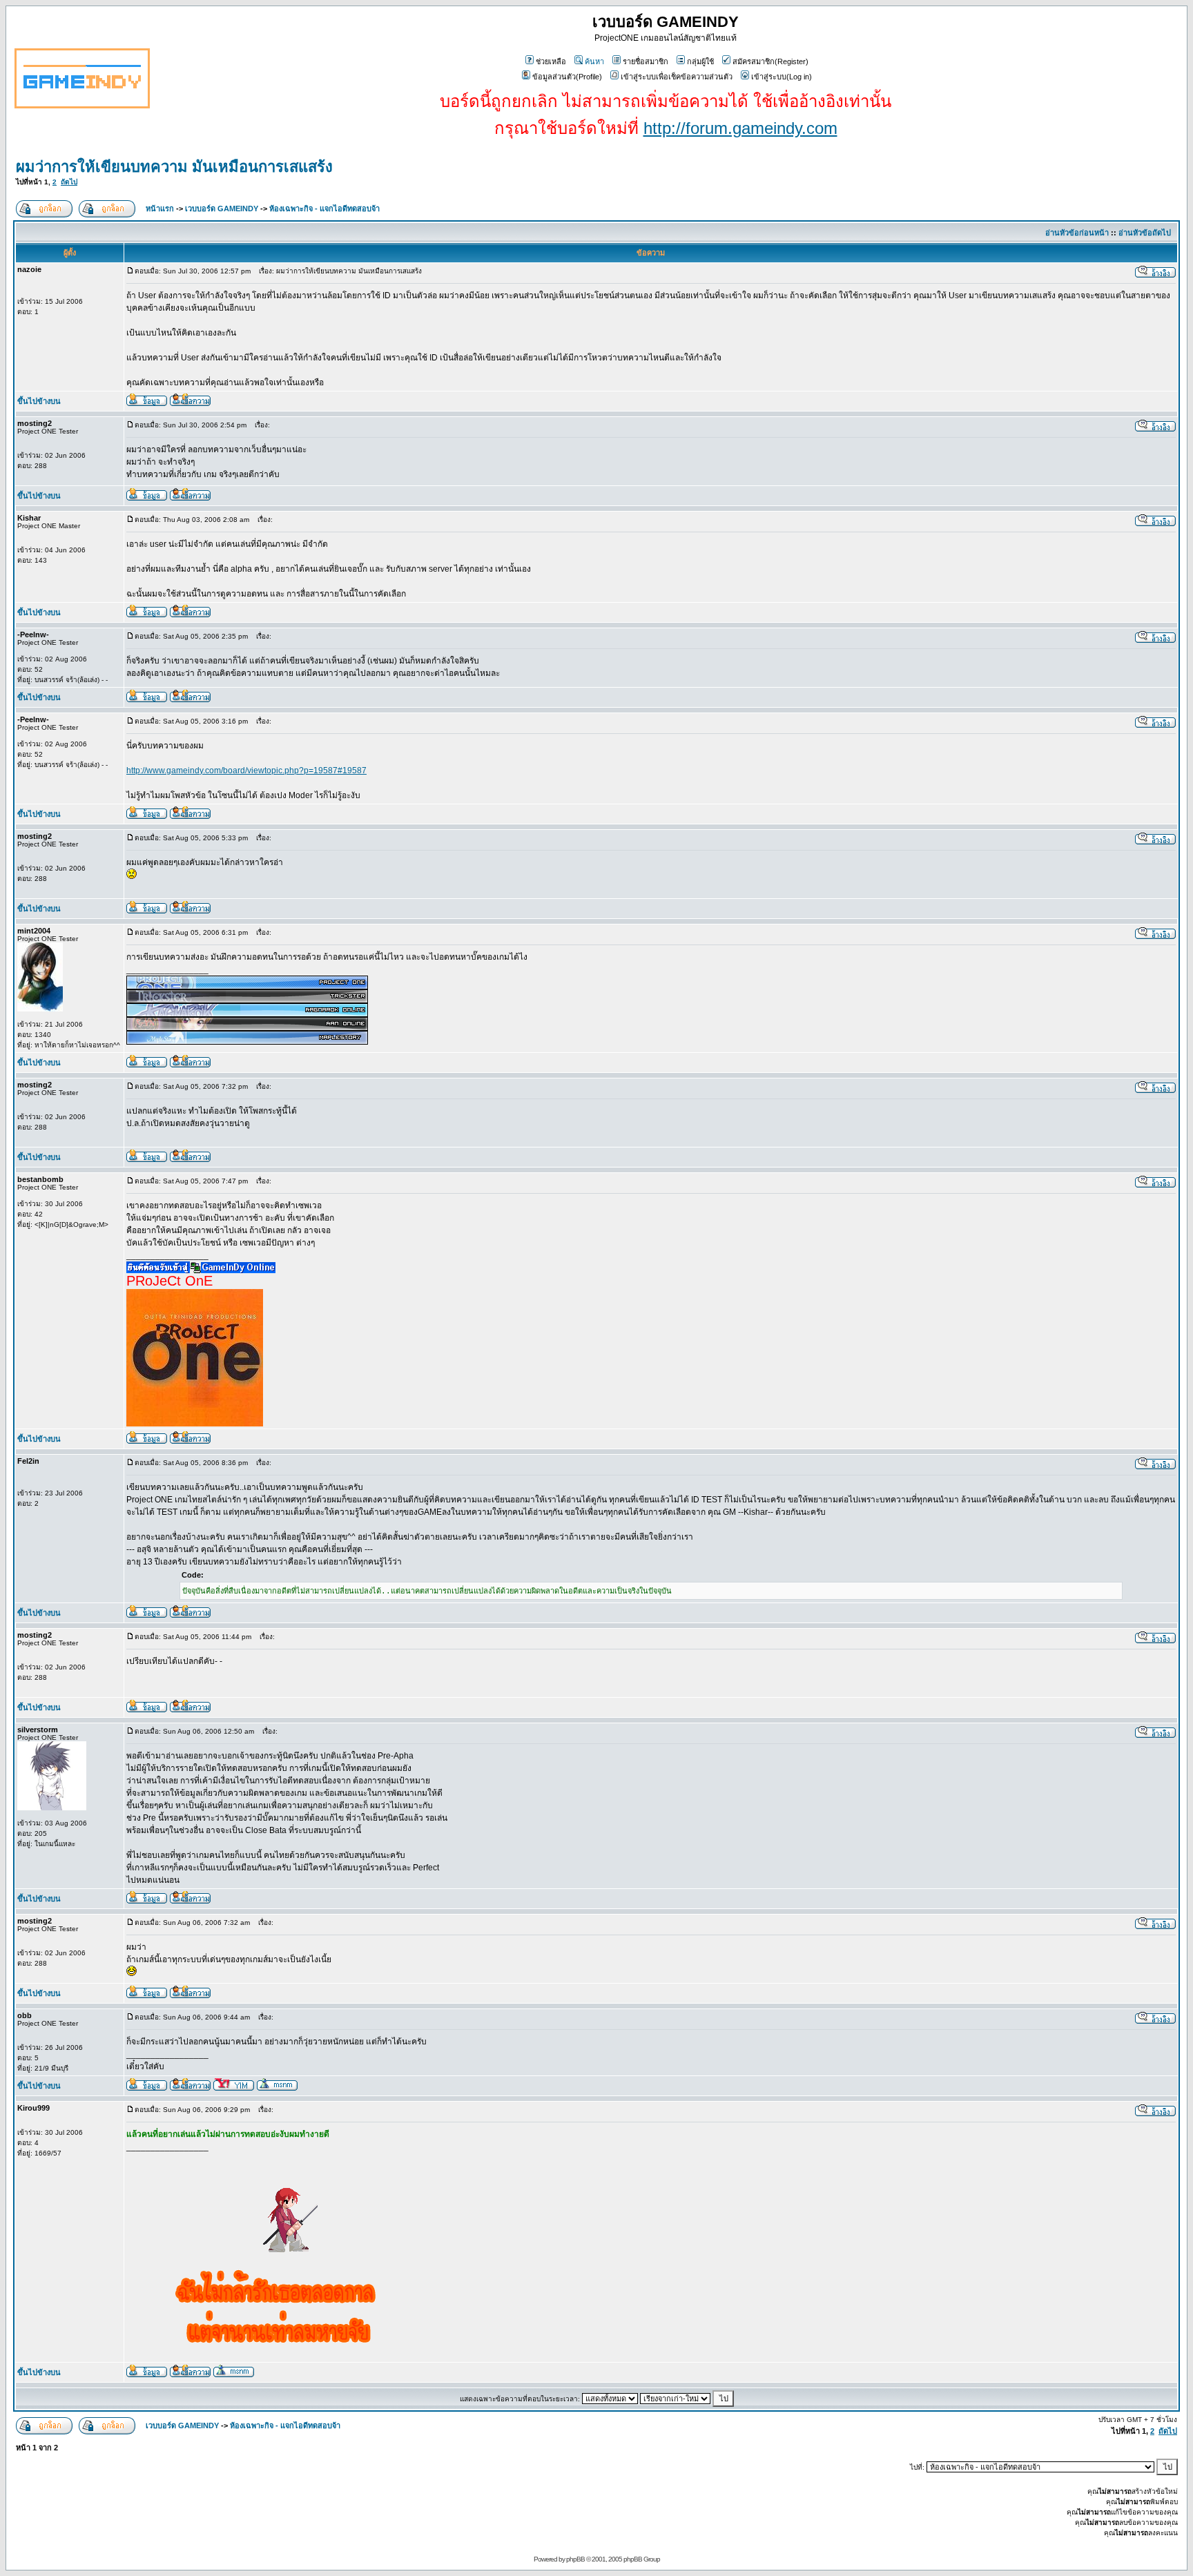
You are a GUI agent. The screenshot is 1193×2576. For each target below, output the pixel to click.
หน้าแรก (160, 209)
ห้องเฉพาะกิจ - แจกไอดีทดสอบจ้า (324, 209)
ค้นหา (594, 61)
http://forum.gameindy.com (740, 128)
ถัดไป (69, 182)
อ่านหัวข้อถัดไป (1145, 233)
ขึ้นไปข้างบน (39, 401)
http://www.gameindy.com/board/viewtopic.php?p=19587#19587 (246, 771)
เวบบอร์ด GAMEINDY (222, 209)
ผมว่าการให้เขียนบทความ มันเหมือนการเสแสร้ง (174, 167)
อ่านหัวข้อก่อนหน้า (1077, 233)
